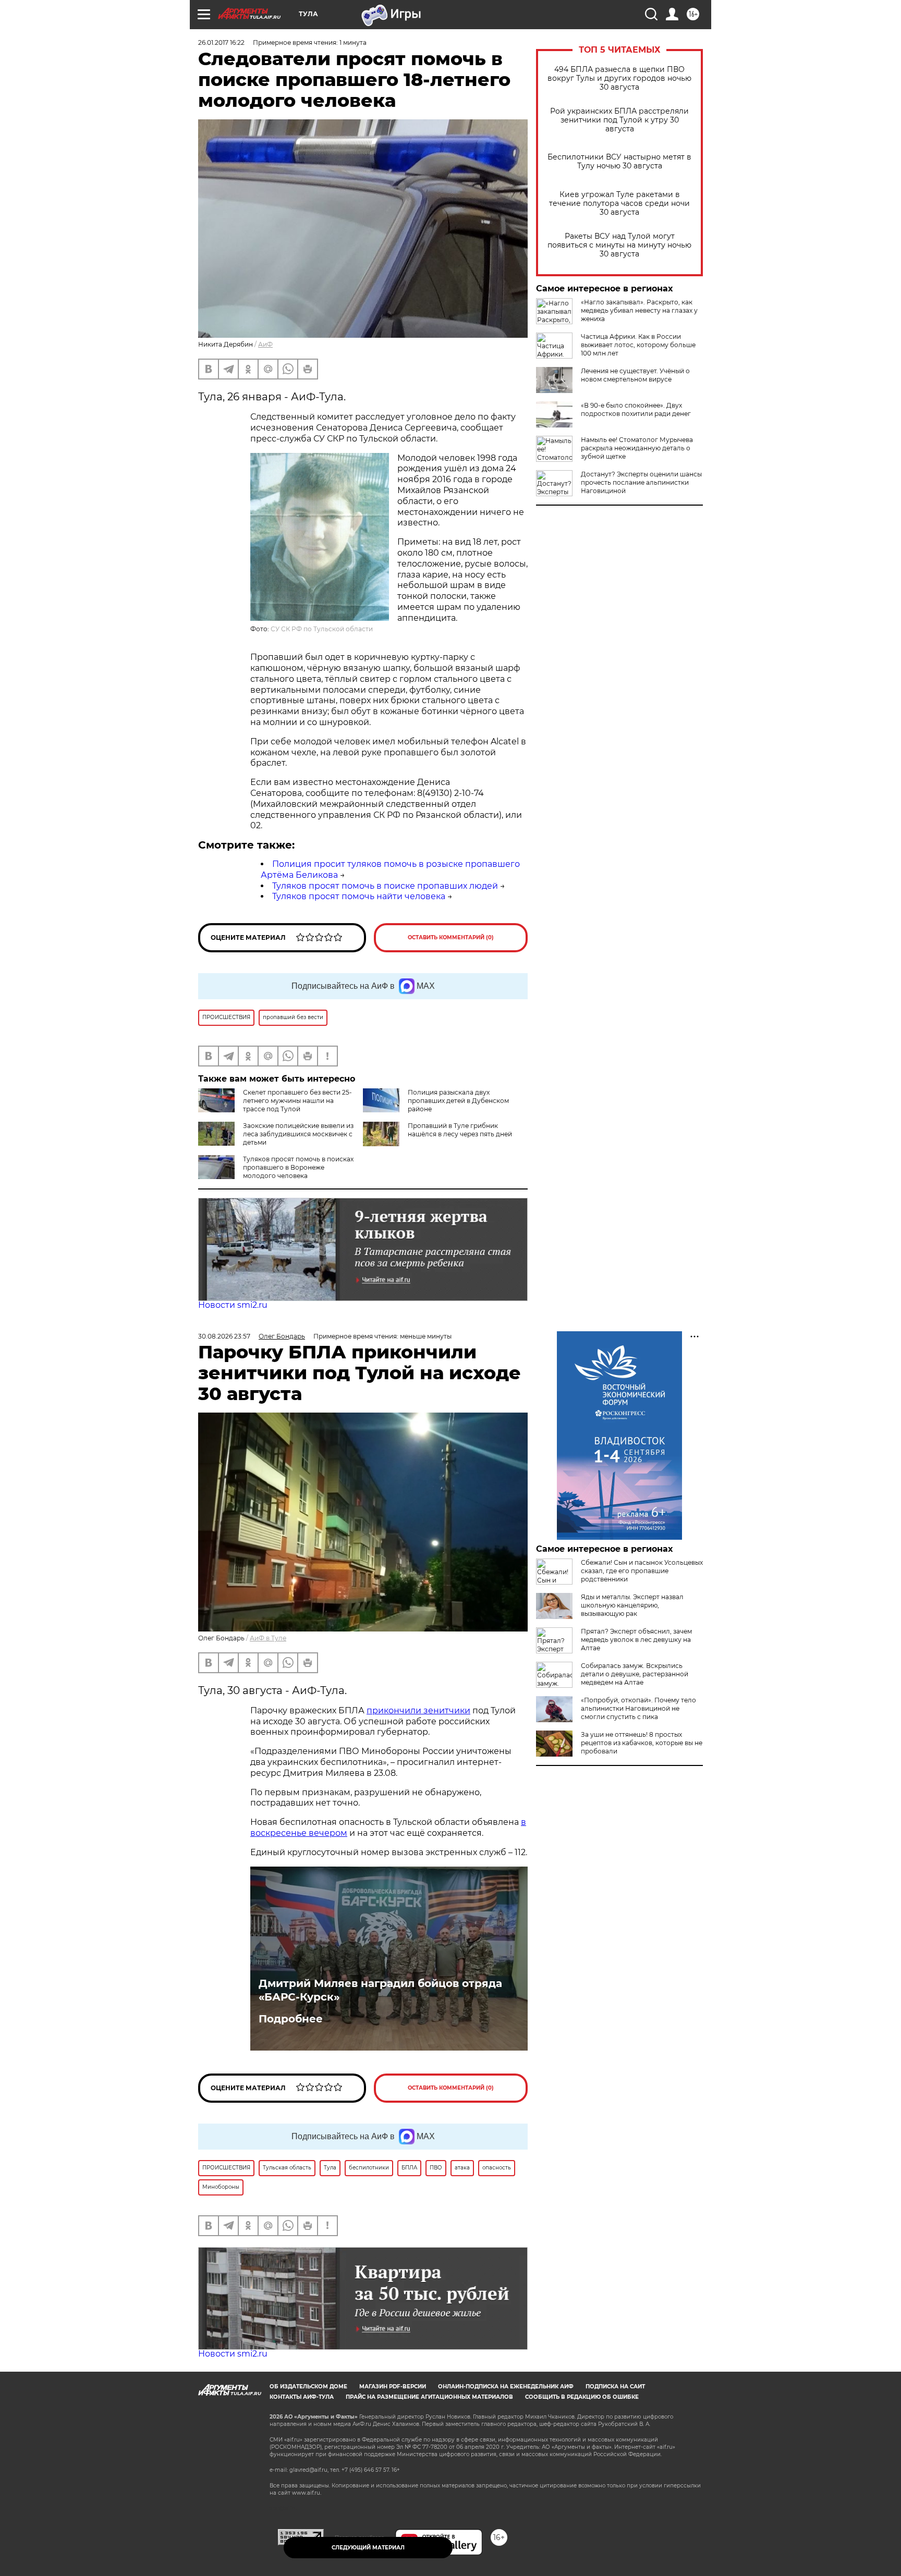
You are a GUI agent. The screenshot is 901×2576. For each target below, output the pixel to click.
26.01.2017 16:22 (221, 42)
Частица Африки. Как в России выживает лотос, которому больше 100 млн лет (638, 345)
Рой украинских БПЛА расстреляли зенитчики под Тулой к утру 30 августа (619, 120)
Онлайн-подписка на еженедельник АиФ (506, 2387)
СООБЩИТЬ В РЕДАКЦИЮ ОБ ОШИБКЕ (582, 2397)
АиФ (265, 344)
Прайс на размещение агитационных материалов (429, 2397)
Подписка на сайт (615, 2387)
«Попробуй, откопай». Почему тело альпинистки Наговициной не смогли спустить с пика (638, 1708)
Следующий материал (368, 2548)
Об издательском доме (308, 2387)
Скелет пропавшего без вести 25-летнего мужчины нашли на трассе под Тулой (297, 1101)
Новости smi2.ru (233, 1305)
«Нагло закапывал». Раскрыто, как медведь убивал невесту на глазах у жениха (639, 310)
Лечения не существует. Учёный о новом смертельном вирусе (635, 375)
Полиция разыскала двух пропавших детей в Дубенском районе (458, 1101)
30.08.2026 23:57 (224, 1336)
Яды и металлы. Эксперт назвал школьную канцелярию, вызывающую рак (632, 1605)
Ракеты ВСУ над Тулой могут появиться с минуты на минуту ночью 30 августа (619, 245)
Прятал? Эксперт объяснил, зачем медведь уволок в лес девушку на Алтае (636, 1640)
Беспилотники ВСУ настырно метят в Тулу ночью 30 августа (619, 162)
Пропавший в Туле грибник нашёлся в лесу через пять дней (460, 1130)
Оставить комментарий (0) (451, 937)
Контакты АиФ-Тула (302, 2397)
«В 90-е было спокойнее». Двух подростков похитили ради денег (636, 409)
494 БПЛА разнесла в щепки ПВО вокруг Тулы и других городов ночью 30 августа (619, 78)
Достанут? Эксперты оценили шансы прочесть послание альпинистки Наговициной (641, 482)
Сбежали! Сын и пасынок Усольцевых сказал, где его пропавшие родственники (642, 1571)
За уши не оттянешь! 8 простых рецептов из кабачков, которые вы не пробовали (642, 1743)
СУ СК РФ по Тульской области (322, 629)
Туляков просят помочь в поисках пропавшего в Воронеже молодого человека (298, 1167)
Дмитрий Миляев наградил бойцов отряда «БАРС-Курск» (380, 1990)
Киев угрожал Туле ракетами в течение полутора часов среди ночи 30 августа (619, 204)
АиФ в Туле (268, 1638)
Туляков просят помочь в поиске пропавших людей (385, 886)
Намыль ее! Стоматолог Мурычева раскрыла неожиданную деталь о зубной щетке (637, 448)
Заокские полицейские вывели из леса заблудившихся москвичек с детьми (298, 1134)
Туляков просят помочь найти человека (359, 896)
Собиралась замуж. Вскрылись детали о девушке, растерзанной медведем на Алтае (635, 1674)
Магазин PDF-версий (393, 2387)
